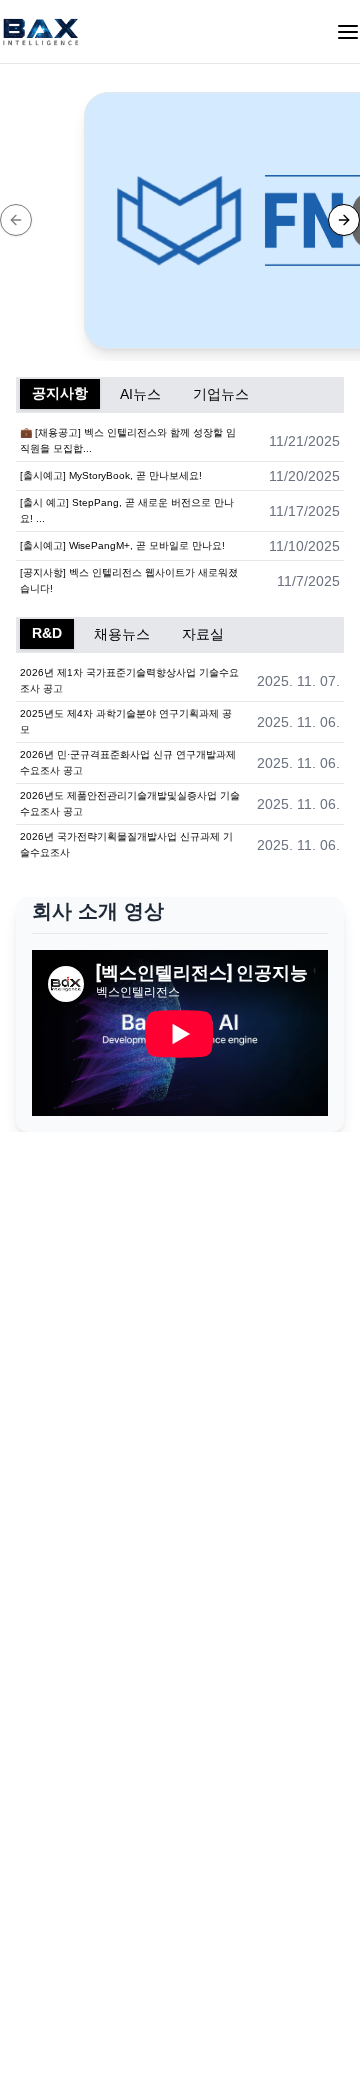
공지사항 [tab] (60, 393)
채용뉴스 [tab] (122, 634)
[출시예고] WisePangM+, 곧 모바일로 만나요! (122, 545)
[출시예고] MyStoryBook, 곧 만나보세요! (111, 475)
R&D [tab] (47, 633)
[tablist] (180, 395)
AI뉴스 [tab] (140, 394)
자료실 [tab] (203, 634)
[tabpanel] (180, 511)
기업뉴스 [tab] (221, 394)
